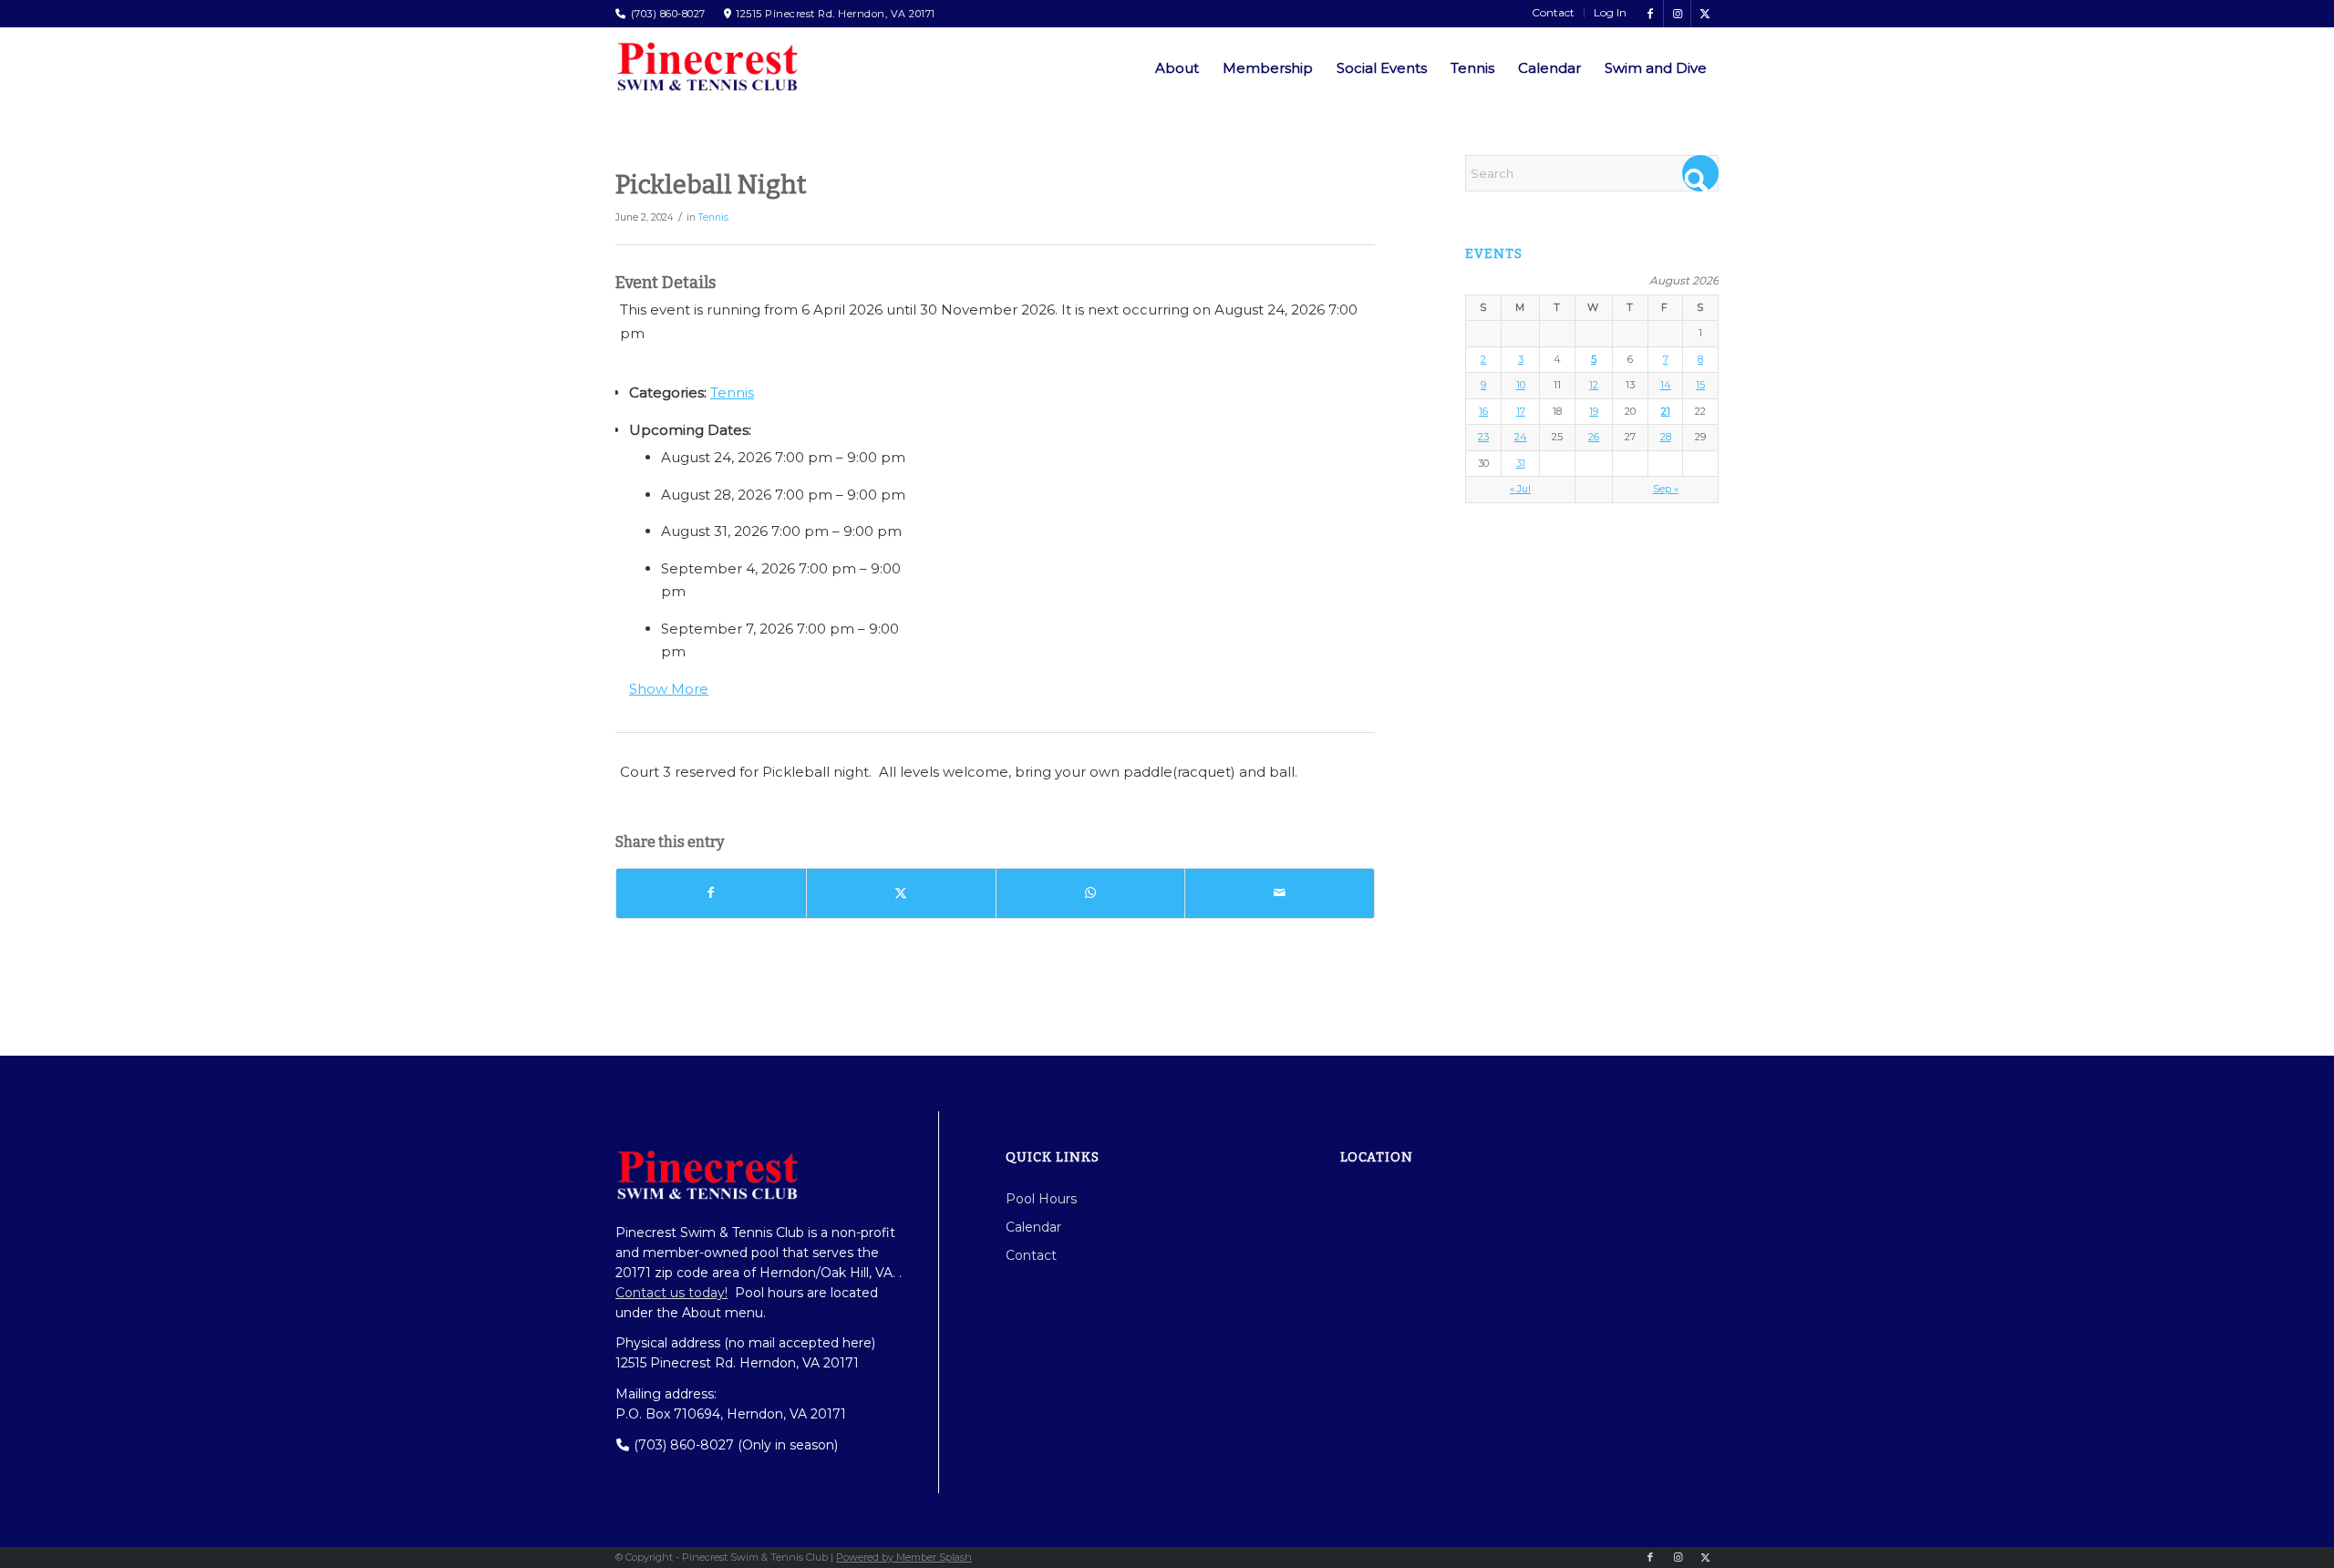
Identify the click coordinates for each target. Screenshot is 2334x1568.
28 (1666, 437)
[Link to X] (1705, 14)
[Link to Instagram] (1677, 14)
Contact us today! (671, 1293)
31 (1521, 463)
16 (1483, 411)
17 (1521, 411)
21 (1666, 411)
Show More (669, 689)
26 (1594, 437)
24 (1521, 437)
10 (1521, 385)
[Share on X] (901, 893)
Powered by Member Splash (904, 1557)
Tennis (713, 217)
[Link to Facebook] (1650, 14)
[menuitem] (1554, 13)
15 (1700, 385)
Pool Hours (1041, 1199)
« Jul (1520, 489)
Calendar (1033, 1227)
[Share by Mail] (1280, 893)
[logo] (707, 67)
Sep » (1666, 489)
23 (1483, 437)
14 (1666, 385)
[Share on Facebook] (711, 893)
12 (1594, 385)
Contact (1031, 1255)
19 (1594, 411)
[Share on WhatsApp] (1091, 893)
